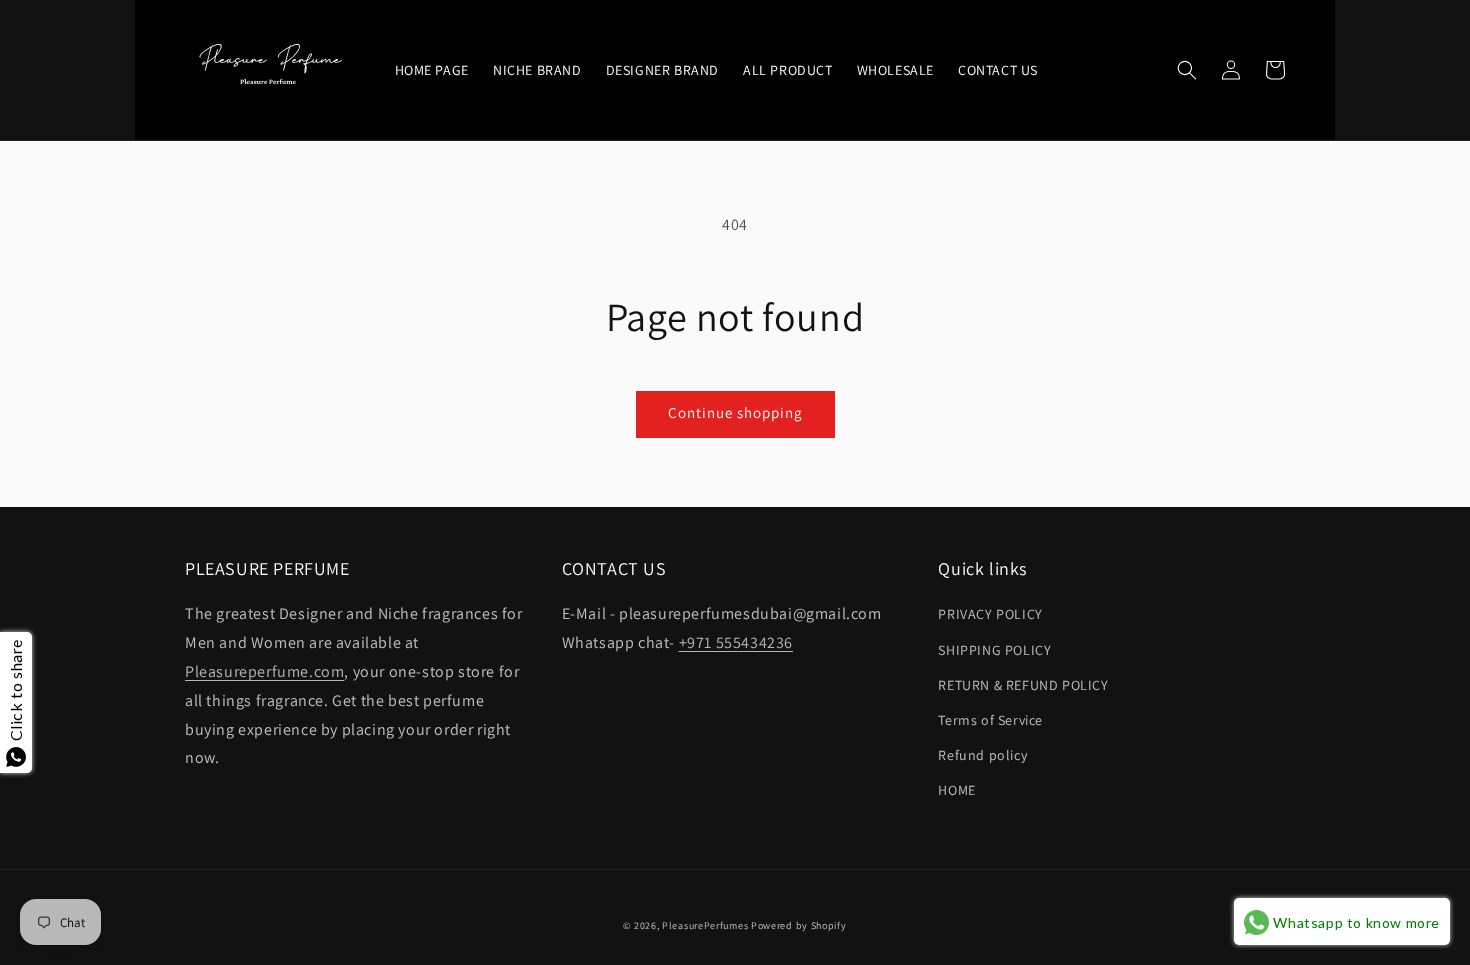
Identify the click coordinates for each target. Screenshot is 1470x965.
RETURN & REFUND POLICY (1023, 685)
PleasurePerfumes (705, 925)
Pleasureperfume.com (264, 671)
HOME (956, 790)
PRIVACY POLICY (990, 614)
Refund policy (982, 755)
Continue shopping (735, 412)
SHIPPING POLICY (994, 650)
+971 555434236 (736, 642)
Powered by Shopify (799, 925)
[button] (1187, 70)
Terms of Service (990, 720)
